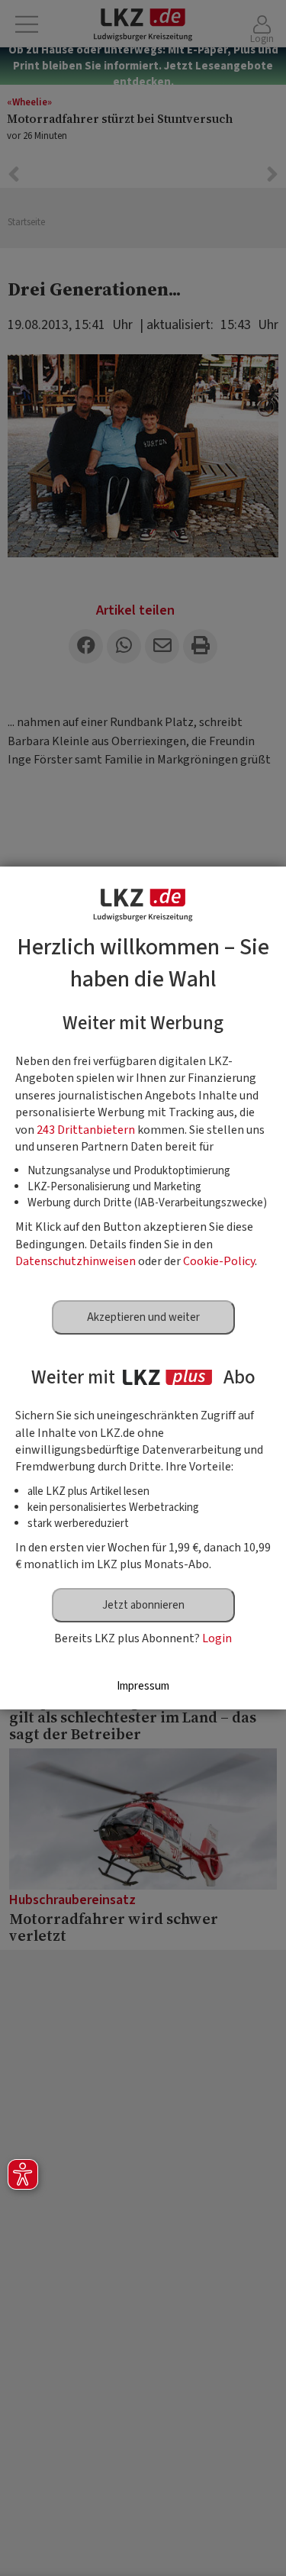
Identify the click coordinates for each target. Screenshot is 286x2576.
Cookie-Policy (219, 1261)
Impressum (143, 1686)
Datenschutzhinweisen (76, 1261)
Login (217, 1638)
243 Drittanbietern (86, 1130)
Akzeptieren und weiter (143, 1317)
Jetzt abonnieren (143, 1605)
